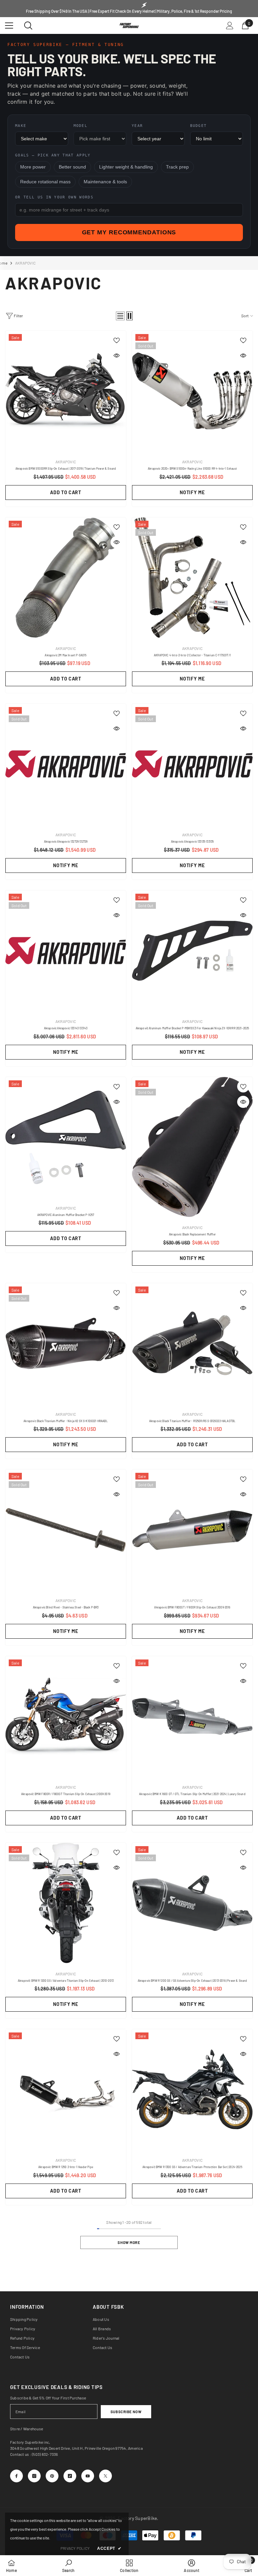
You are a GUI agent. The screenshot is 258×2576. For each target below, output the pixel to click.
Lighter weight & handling (126, 167)
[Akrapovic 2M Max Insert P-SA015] (66, 578)
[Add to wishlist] (117, 340)
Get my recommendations (129, 232)
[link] (68, 2566)
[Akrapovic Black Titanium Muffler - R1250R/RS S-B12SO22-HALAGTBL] (192, 1343)
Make (21, 126)
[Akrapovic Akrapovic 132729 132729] (66, 764)
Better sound (72, 167)
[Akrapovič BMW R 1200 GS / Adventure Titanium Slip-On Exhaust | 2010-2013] (66, 1903)
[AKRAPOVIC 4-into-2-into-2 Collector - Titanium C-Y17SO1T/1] (192, 578)
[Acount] (230, 26)
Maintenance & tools (105, 182)
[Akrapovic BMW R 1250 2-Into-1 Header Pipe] (66, 2089)
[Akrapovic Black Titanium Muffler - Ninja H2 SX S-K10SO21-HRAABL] (66, 1343)
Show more (129, 2242)
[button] (120, 316)
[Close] (128, 2474)
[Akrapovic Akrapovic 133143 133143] (66, 951)
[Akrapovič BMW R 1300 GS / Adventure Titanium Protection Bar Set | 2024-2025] (192, 2089)
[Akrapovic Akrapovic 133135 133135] (192, 764)
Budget (199, 126)
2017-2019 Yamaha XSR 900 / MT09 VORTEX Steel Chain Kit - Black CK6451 (76, 2489)
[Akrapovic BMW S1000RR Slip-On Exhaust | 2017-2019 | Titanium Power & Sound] (66, 391)
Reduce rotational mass (45, 182)
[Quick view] (117, 356)
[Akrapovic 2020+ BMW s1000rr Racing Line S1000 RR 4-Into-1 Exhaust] (192, 391)
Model (81, 126)
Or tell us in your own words (54, 197)
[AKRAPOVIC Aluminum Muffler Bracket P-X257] (66, 1137)
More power (33, 167)
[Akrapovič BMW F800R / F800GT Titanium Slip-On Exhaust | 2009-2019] (66, 1716)
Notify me (192, 492)
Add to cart (66, 492)
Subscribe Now (126, 2412)
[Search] (28, 26)
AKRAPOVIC (25, 263)
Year (137, 126)
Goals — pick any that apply (53, 155)
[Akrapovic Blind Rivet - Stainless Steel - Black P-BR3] (66, 1530)
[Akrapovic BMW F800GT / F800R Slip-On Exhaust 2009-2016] (192, 1530)
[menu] (9, 26)
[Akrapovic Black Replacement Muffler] (192, 1147)
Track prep (177, 167)
